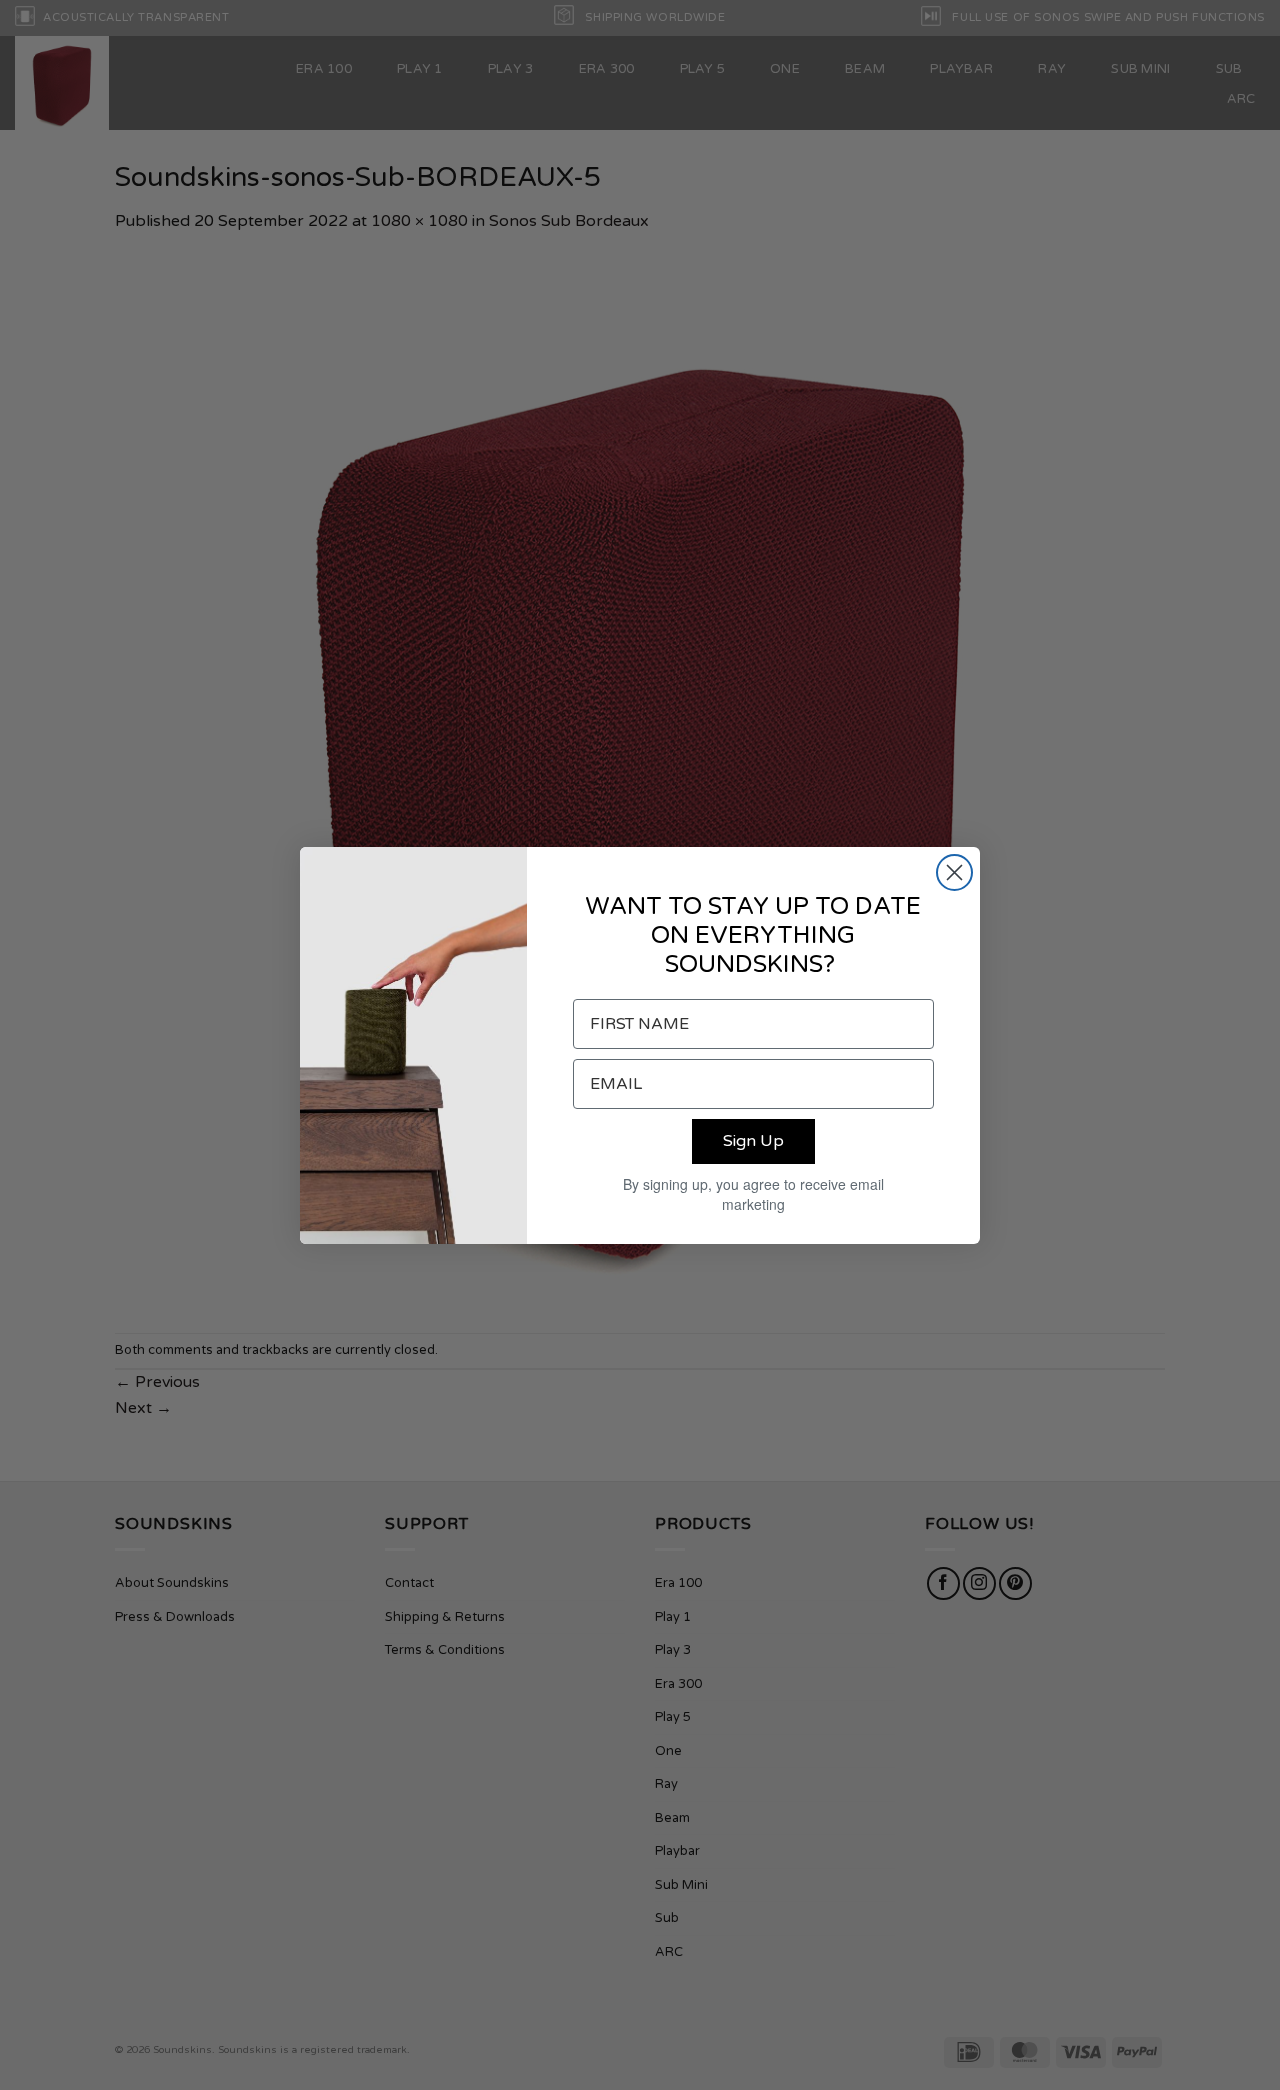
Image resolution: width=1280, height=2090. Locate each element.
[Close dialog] (954, 872)
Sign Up (753, 1141)
